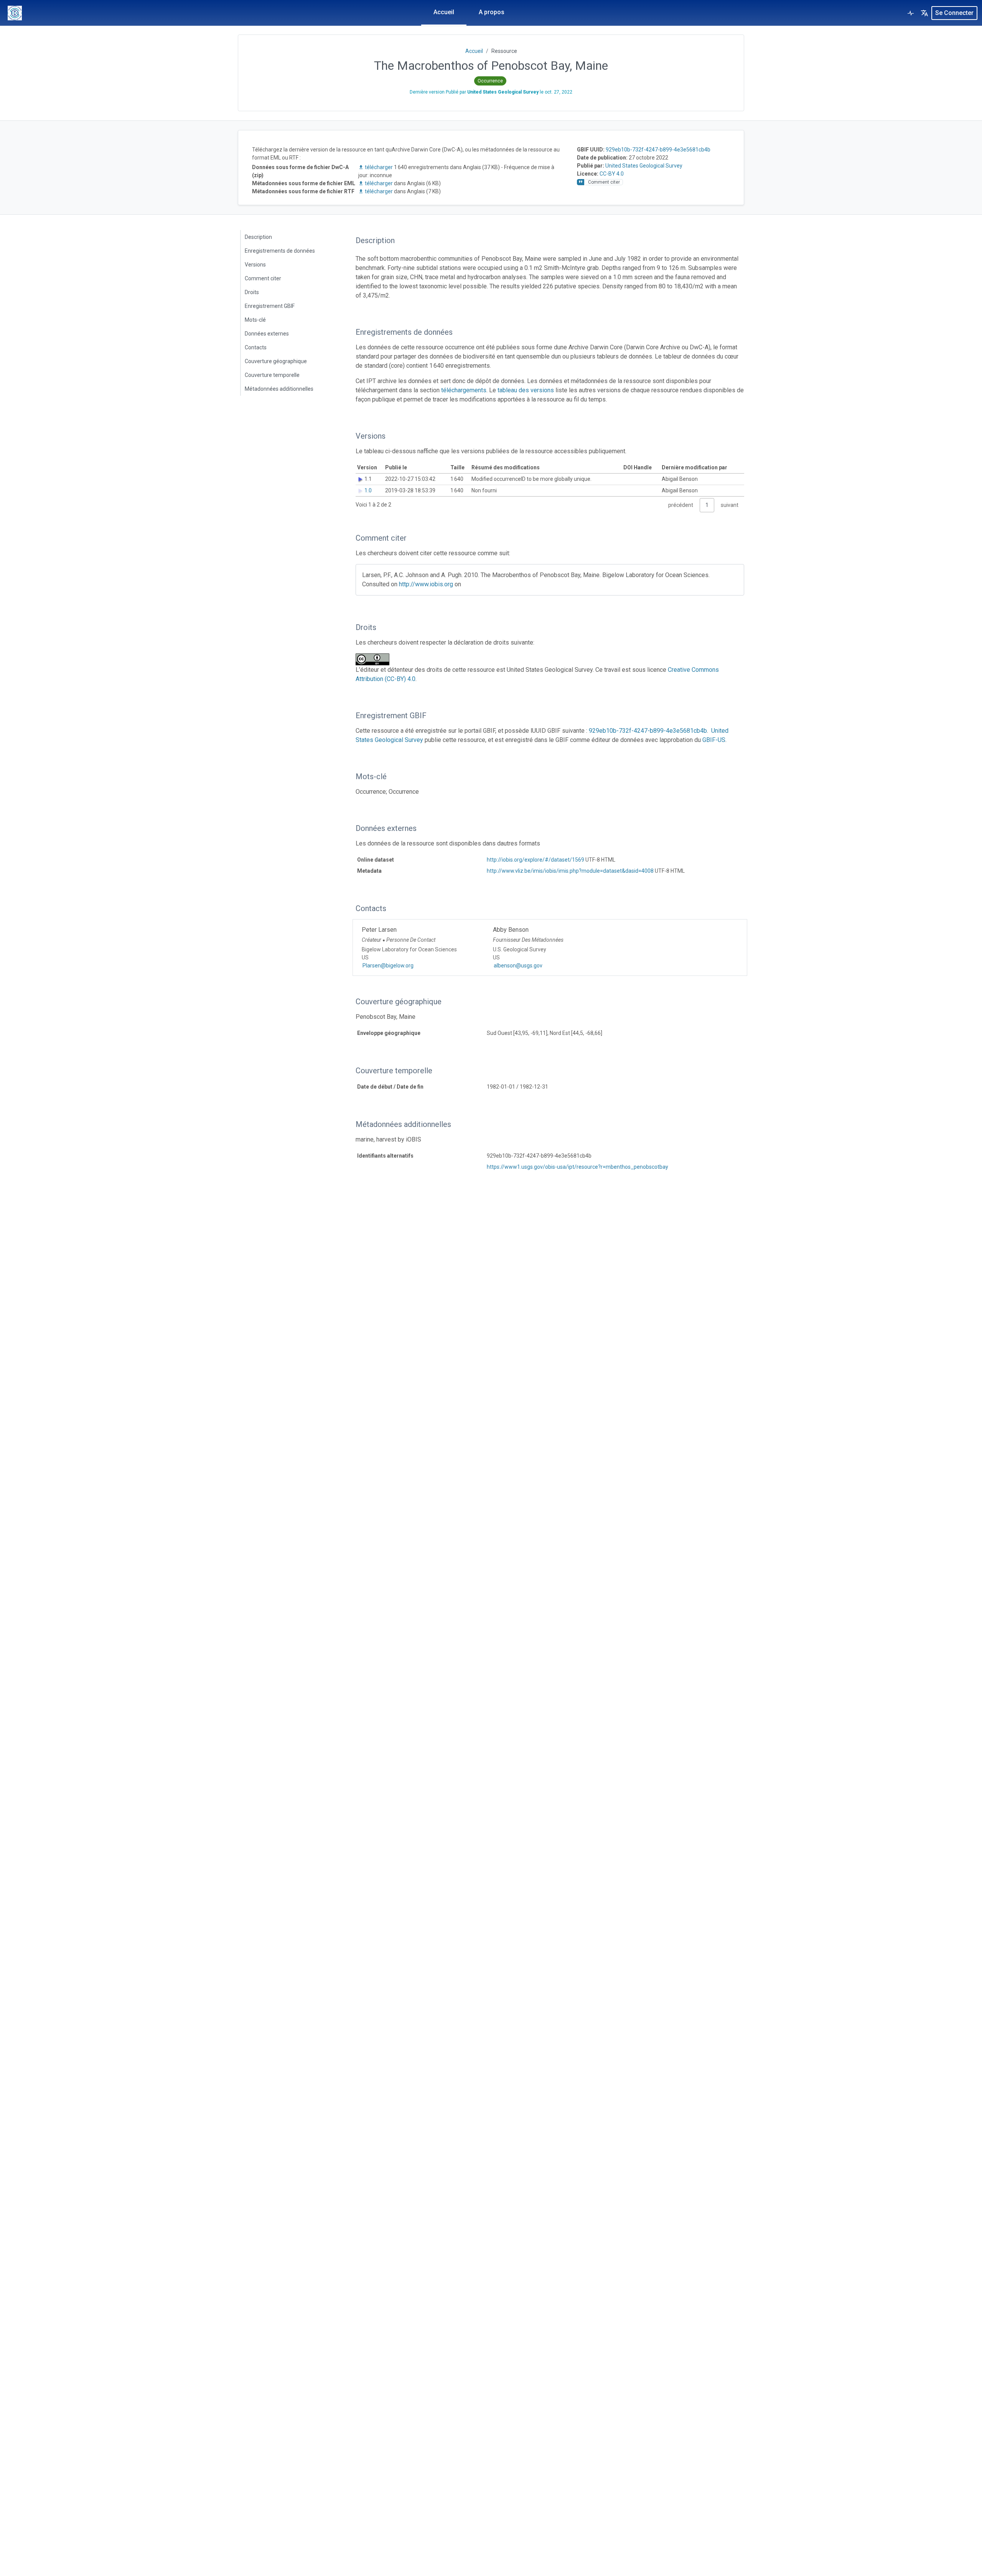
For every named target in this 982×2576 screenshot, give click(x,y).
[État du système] (911, 13)
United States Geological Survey (644, 166)
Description (258, 237)
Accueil (444, 12)
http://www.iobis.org (426, 584)
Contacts (256, 347)
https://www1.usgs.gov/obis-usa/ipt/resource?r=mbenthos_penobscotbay (578, 1167)
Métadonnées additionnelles (279, 389)
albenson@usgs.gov (518, 966)
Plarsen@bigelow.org (388, 966)
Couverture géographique (276, 361)
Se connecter (954, 13)
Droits (252, 292)
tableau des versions (526, 390)
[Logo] (15, 13)
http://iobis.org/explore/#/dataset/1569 (535, 860)
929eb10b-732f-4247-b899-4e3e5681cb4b (658, 150)
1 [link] (707, 505)
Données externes (267, 334)
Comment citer (263, 278)
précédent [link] (681, 505)
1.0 (368, 490)
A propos (492, 12)
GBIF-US (714, 740)
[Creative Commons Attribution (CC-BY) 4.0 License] (375, 659)
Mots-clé (255, 320)
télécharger (379, 167)
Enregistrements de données (280, 251)
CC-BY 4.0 (612, 174)
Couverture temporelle (272, 375)
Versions (255, 265)
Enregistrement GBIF (270, 306)
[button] (924, 13)
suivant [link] (730, 505)
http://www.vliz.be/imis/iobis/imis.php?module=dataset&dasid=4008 (570, 871)
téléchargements (464, 390)
